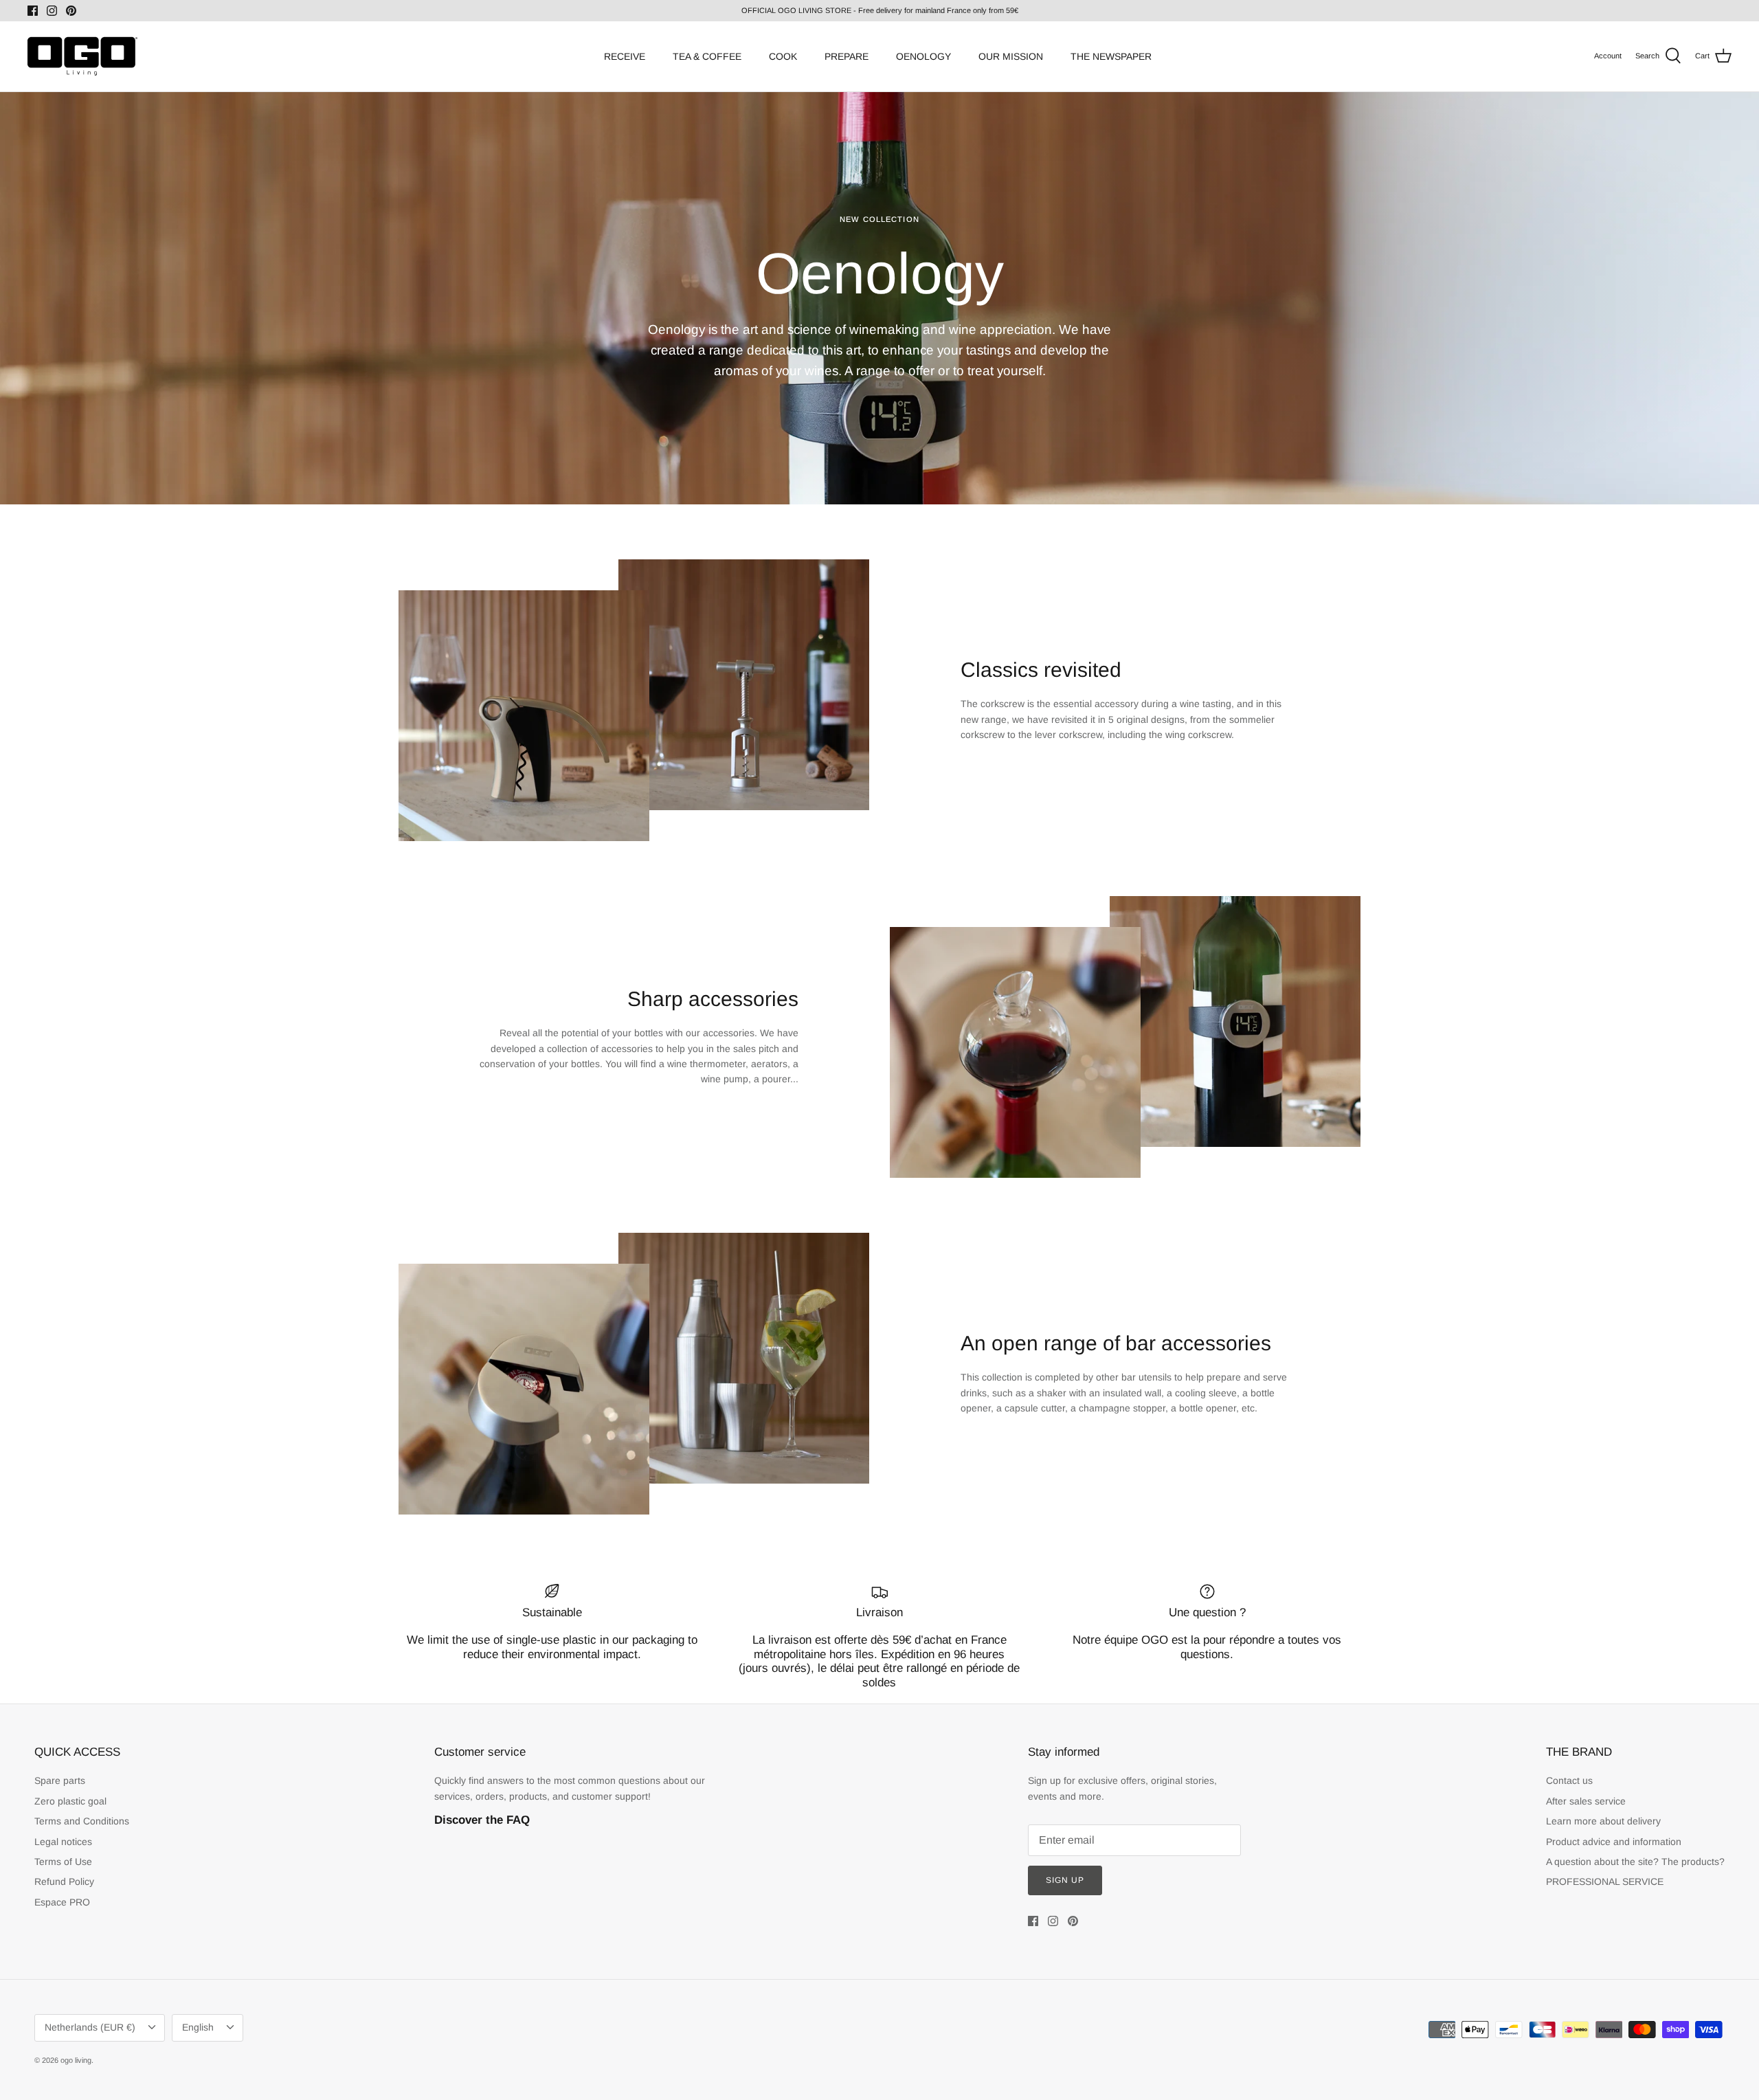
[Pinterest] (71, 11)
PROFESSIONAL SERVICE (1605, 1881)
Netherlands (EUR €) (90, 2027)
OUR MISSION (1011, 56)
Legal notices (63, 1842)
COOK (783, 56)
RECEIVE (625, 56)
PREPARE (847, 56)
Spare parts (60, 1780)
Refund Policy (64, 1881)
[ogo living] (82, 56)
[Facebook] (33, 11)
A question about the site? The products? (1635, 1862)
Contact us (1569, 1780)
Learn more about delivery (1603, 1821)
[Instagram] (52, 11)
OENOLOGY (923, 56)
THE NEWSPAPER (1111, 56)
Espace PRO (62, 1902)
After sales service (1586, 1801)
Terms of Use (63, 1862)
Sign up (1065, 1880)
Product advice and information (1614, 1842)
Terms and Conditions (82, 1821)
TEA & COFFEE (707, 56)
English (198, 2027)
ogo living (76, 2060)
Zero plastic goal (70, 1801)
